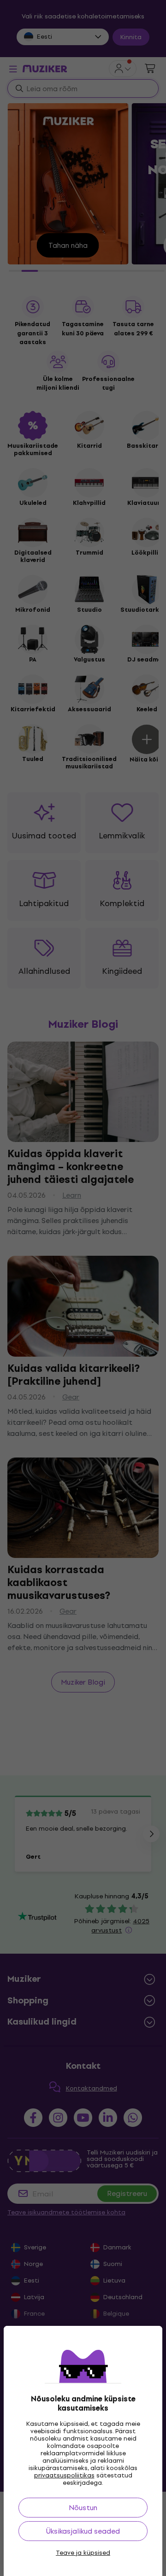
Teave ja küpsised (83, 2553)
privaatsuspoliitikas (64, 2475)
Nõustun (83, 2508)
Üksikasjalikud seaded (83, 2531)
